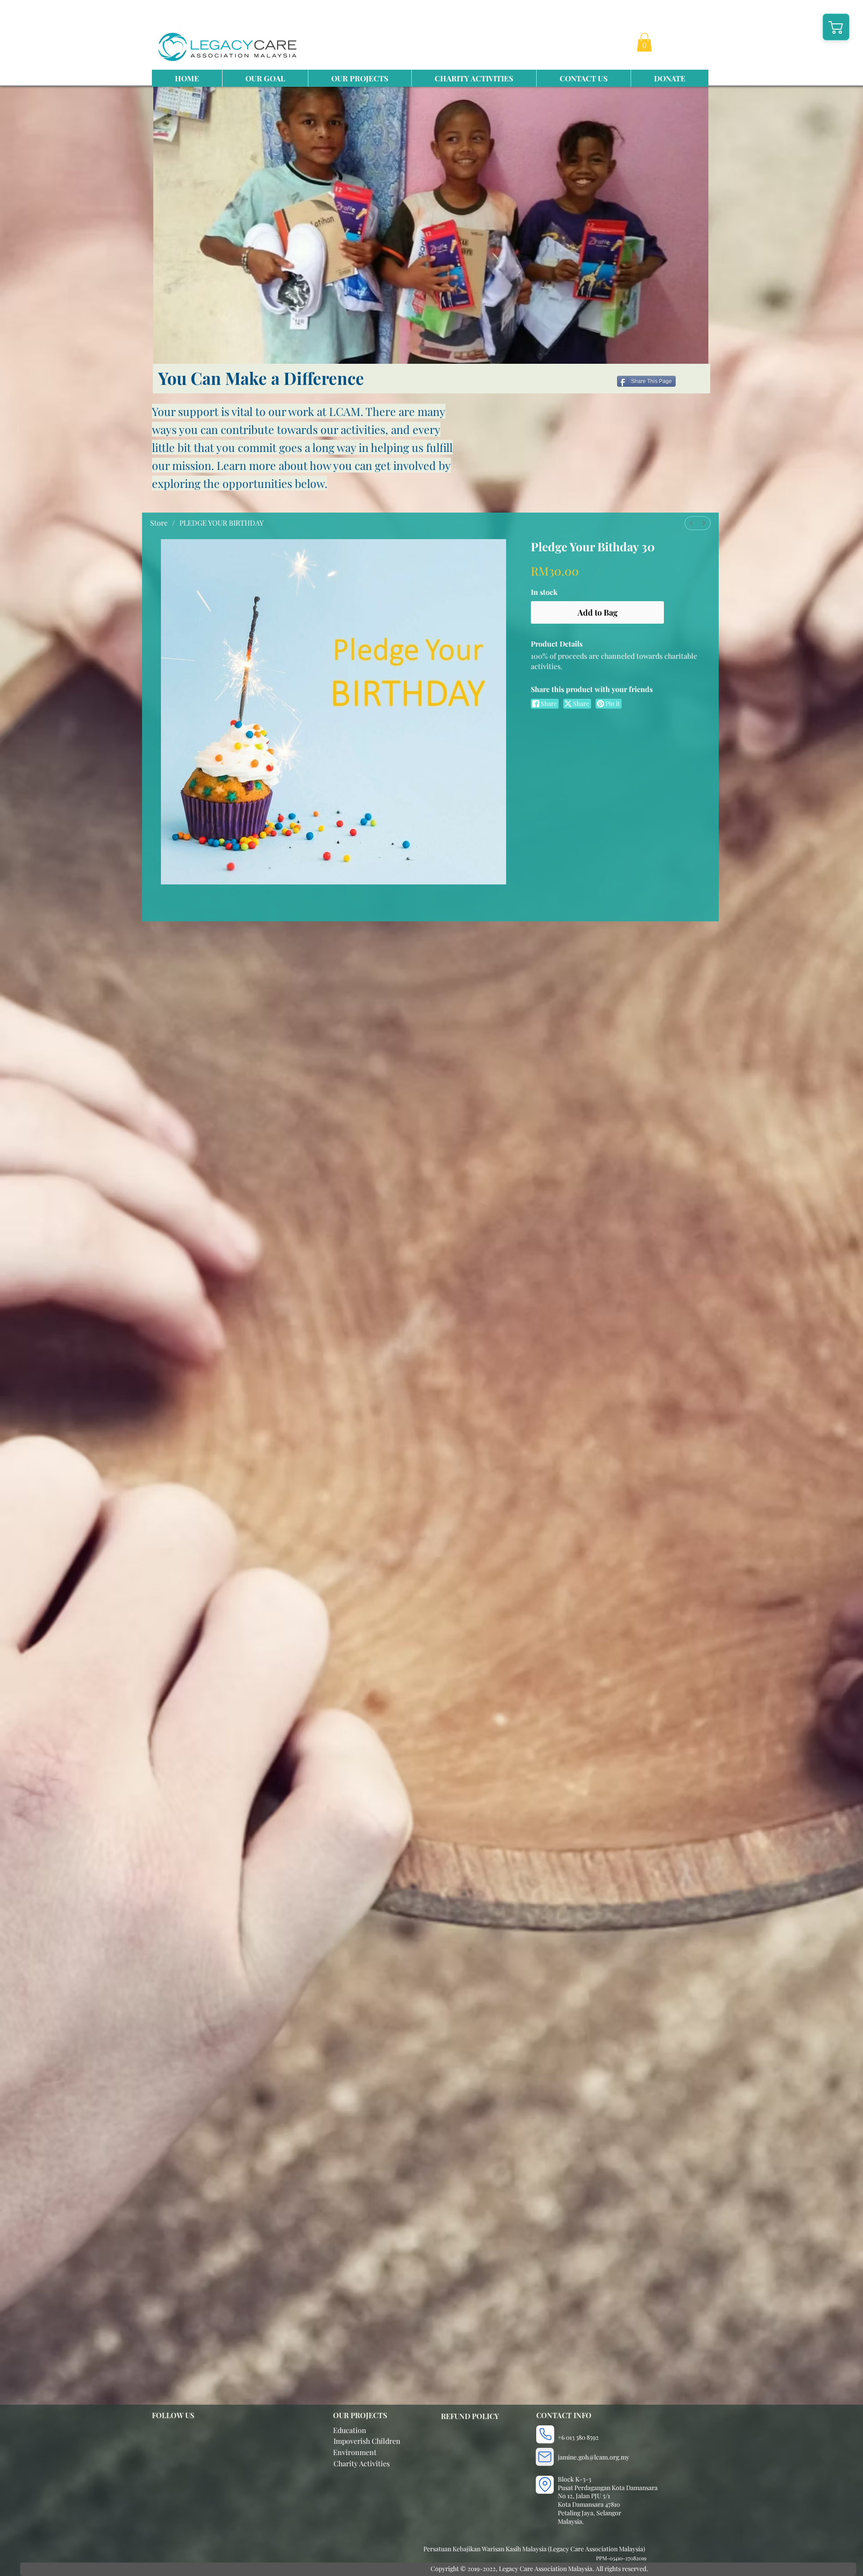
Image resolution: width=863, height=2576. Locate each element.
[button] (644, 42)
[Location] (545, 2485)
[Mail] (545, 2457)
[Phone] (545, 2434)
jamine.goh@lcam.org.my (594, 2457)
